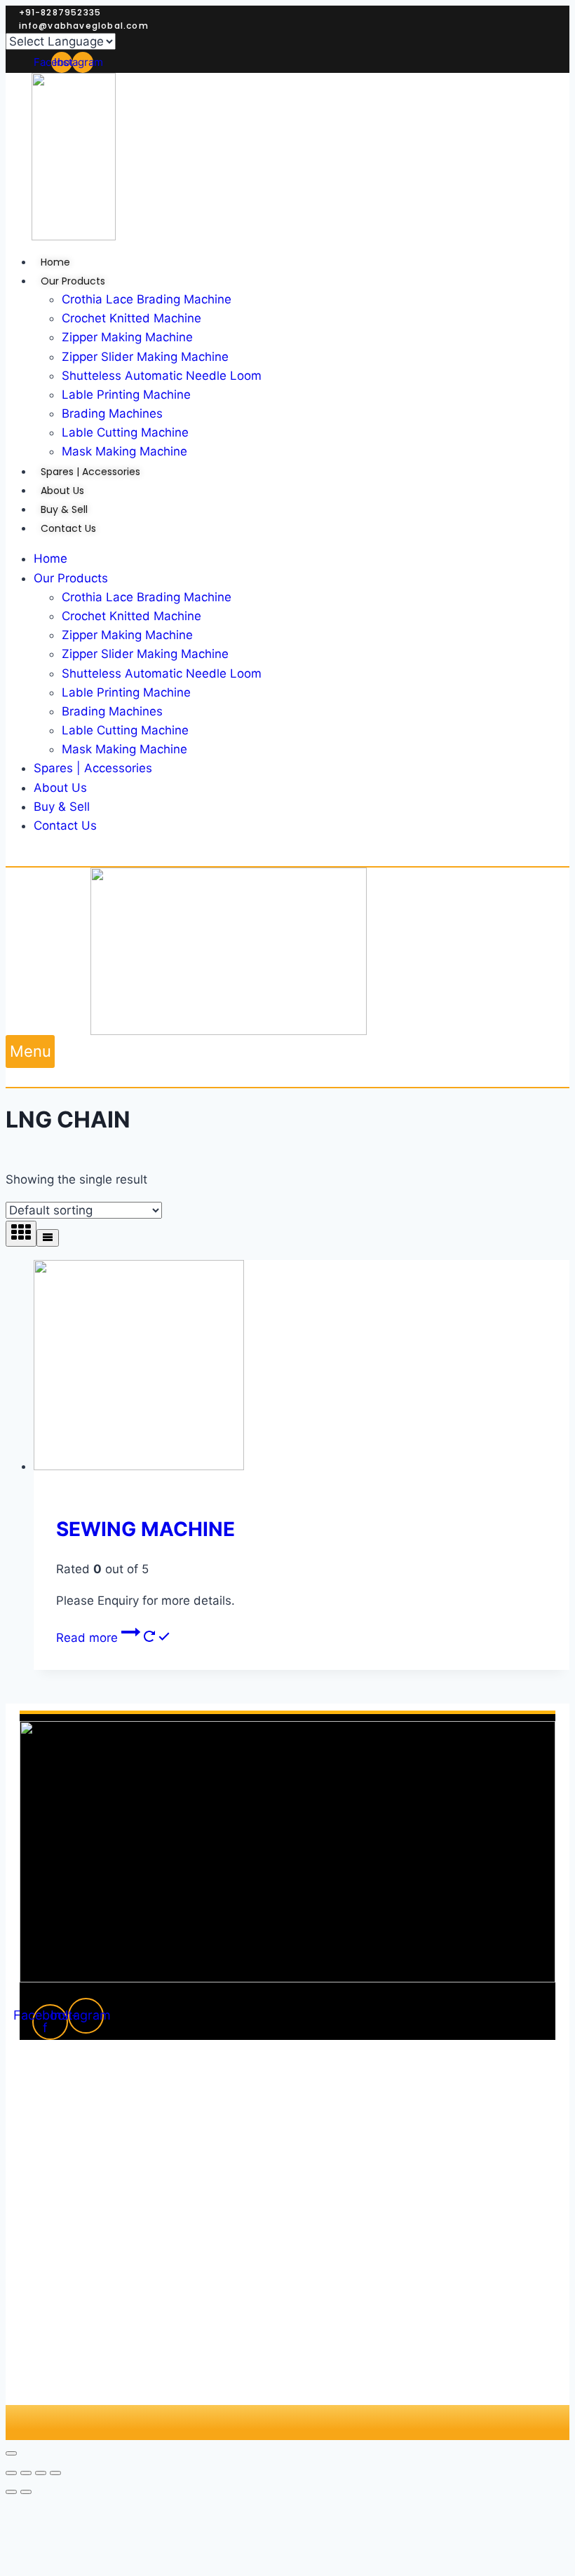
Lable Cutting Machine (125, 730)
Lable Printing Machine (126, 692)
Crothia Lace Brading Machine (147, 597)
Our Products (71, 578)
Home (50, 559)
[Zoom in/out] (55, 2473)
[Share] (26, 2473)
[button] (30, 1051)
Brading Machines (112, 711)
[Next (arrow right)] (26, 2492)
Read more (89, 1638)
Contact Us (65, 825)
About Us (60, 788)
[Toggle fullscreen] (41, 2473)
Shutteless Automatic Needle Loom (162, 673)
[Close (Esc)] (11, 2473)
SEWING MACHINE (146, 1529)
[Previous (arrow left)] (11, 2492)
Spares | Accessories (93, 768)
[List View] (48, 1238)
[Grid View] (21, 1234)
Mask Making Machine (124, 749)
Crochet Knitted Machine (131, 616)
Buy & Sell (62, 807)
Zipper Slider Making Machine (145, 654)
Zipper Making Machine (127, 635)
